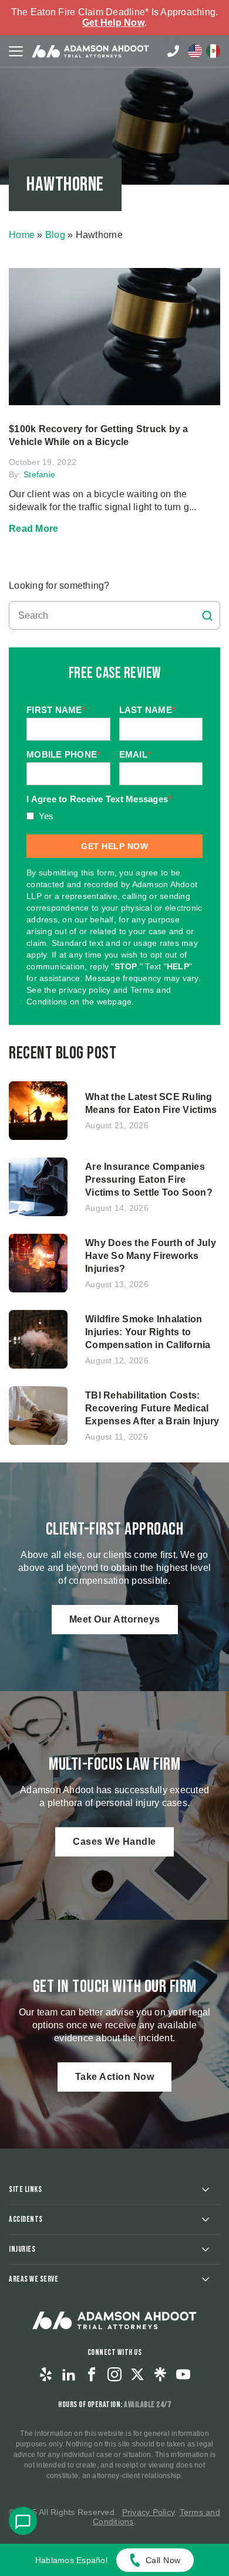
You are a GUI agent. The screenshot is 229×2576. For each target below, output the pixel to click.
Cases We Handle (114, 1842)
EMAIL (135, 754)
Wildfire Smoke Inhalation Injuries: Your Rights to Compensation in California (148, 1332)
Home (22, 235)
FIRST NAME (56, 710)
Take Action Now (115, 2077)
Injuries (22, 2249)
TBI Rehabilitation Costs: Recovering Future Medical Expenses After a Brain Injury (152, 1408)
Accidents (26, 2219)
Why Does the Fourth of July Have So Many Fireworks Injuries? (151, 1256)
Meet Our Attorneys (115, 1619)
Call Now (163, 2560)
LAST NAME (148, 710)
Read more (33, 529)
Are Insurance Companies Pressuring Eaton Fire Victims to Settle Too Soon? (149, 1180)
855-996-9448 (173, 51)
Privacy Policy (149, 2512)
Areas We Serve (33, 2279)
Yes (46, 816)
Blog (55, 235)
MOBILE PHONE (63, 754)
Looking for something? (59, 586)
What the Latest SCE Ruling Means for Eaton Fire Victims (152, 1103)
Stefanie (39, 474)
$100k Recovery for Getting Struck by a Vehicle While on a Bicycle (99, 435)
